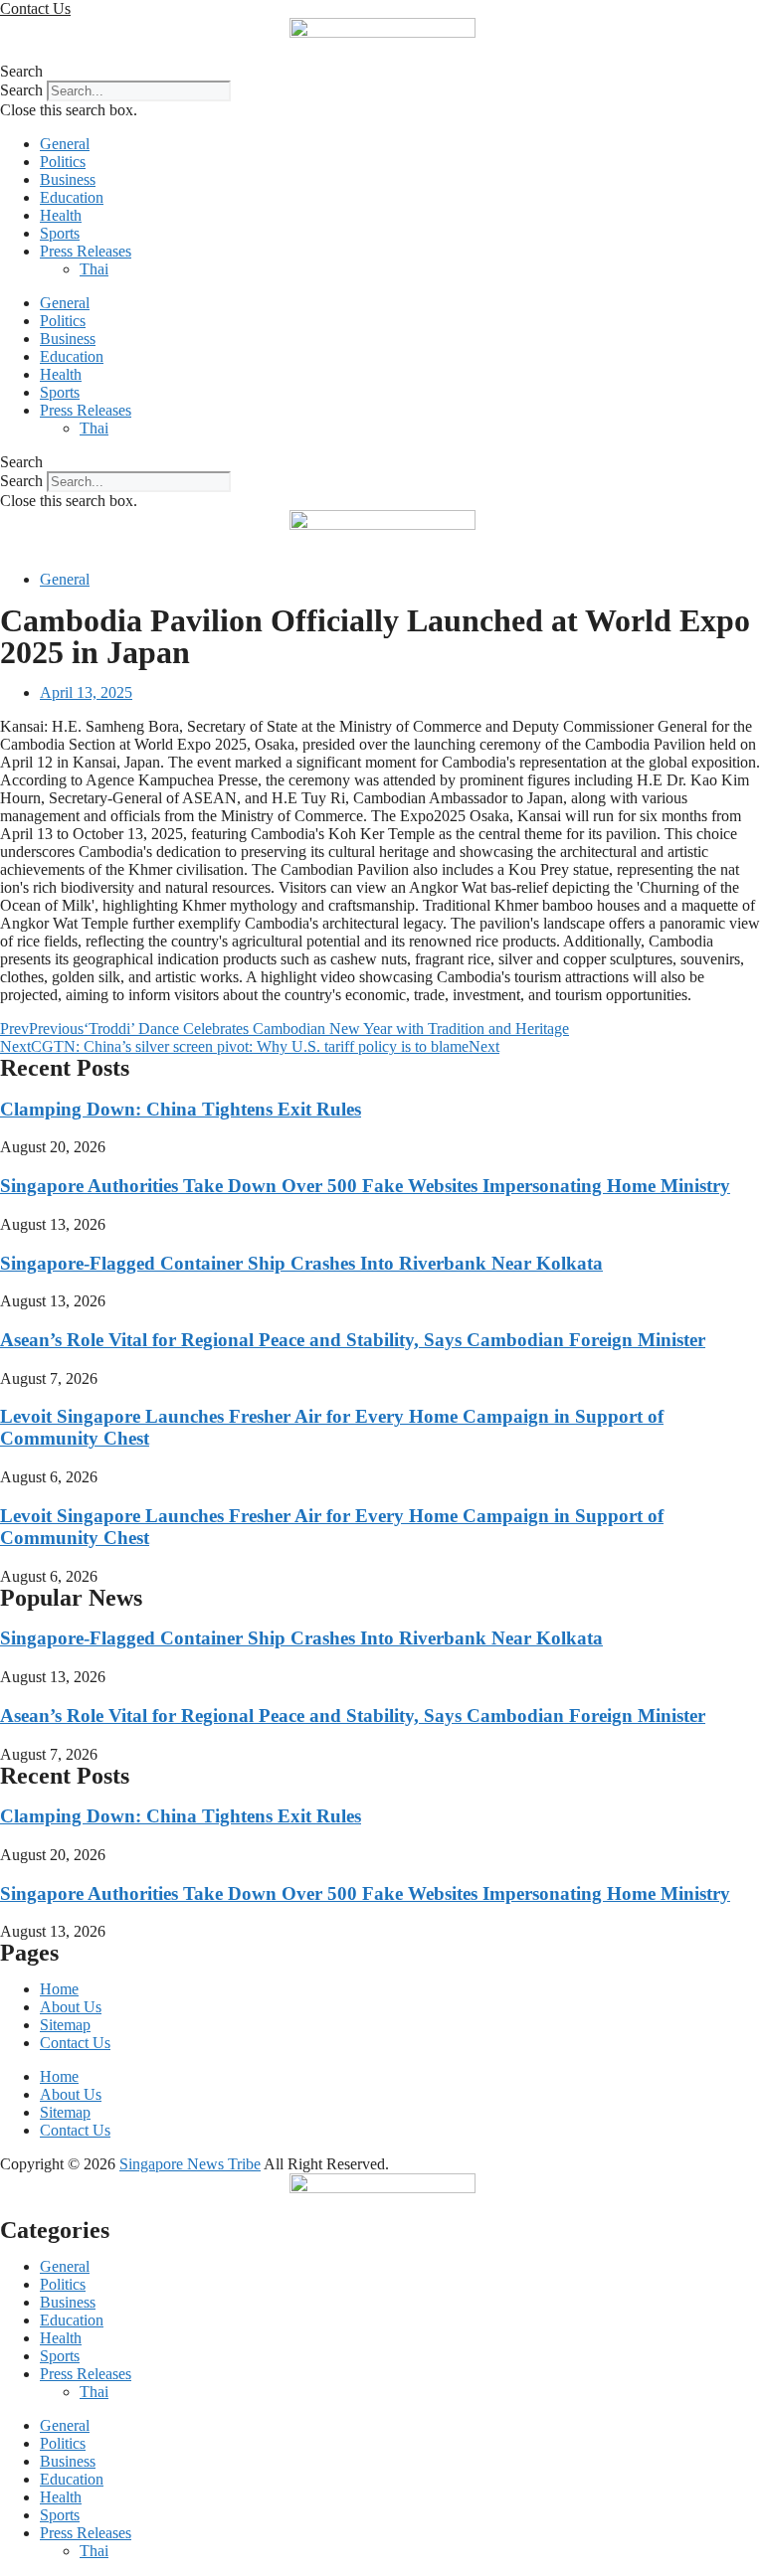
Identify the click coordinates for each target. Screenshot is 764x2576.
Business (68, 179)
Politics (63, 162)
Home (59, 1989)
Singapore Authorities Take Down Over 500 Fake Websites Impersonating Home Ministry (365, 1186)
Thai (94, 269)
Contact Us (75, 2043)
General (65, 144)
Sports (60, 233)
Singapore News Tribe (190, 2164)
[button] (382, 72)
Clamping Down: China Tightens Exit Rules (181, 1109)
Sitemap (65, 2025)
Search (21, 90)
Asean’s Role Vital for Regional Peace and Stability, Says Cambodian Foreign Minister (353, 1340)
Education (72, 197)
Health (61, 215)
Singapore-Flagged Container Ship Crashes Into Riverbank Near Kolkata (301, 1263)
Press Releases (86, 251)
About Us (71, 2007)
